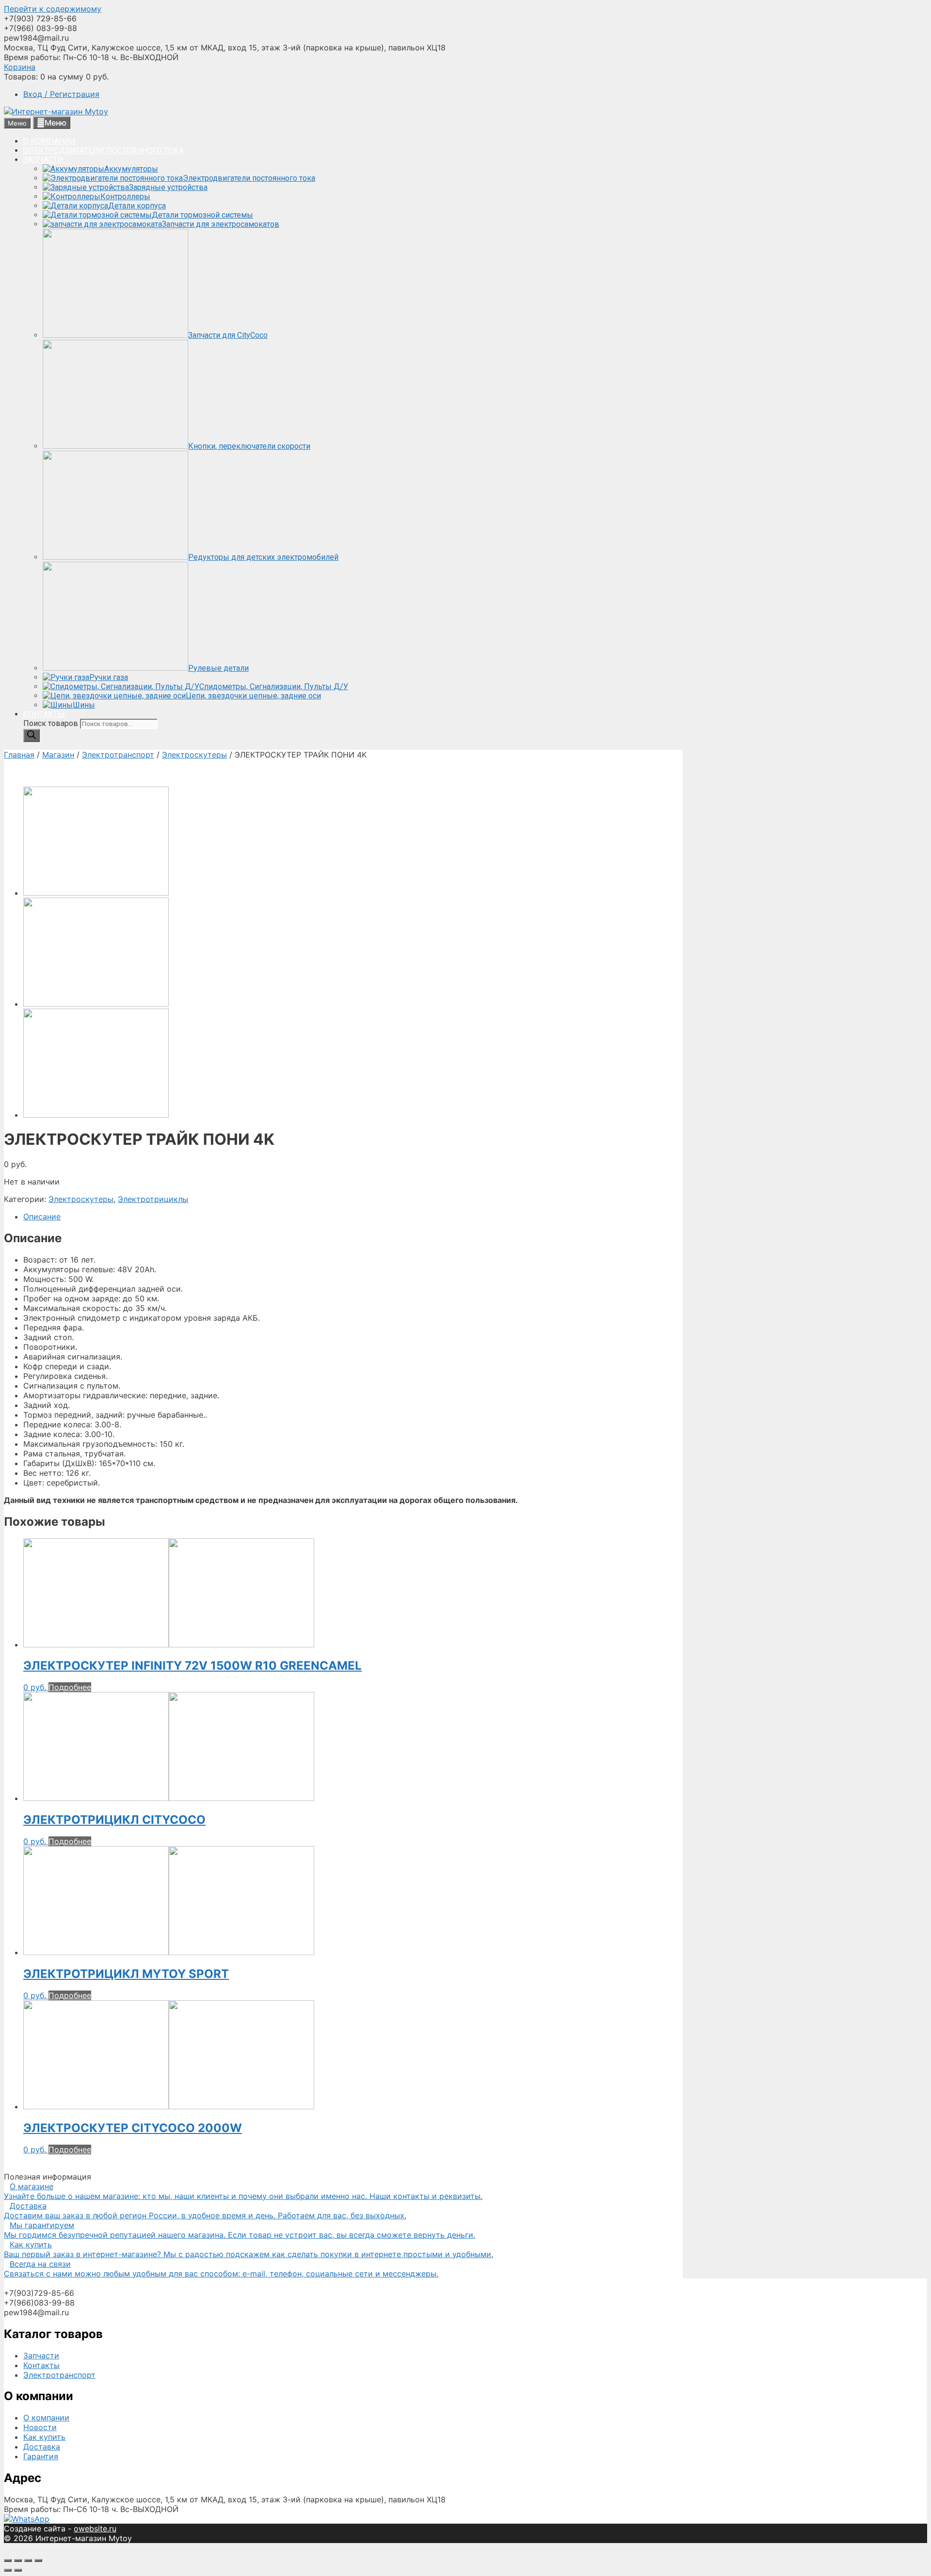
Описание (42, 1217)
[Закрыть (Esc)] (8, 2560)
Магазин (58, 755)
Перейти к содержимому (53, 9)
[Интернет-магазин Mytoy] (56, 111)
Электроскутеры (194, 755)
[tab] (353, 1217)
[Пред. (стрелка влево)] (8, 2570)
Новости (40, 2427)
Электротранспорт (118, 755)
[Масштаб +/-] (38, 2560)
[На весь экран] (28, 2560)
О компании (46, 2418)
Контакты (41, 2365)
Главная (19, 755)
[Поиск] (32, 735)
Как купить (44, 2437)
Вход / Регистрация (61, 94)
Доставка (42, 2447)
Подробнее (70, 1687)
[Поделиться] (18, 2560)
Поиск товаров (52, 723)
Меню (56, 123)
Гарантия (41, 2456)
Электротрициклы (153, 1199)
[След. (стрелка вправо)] (18, 2570)
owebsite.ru (95, 2529)
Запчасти (41, 2355)
